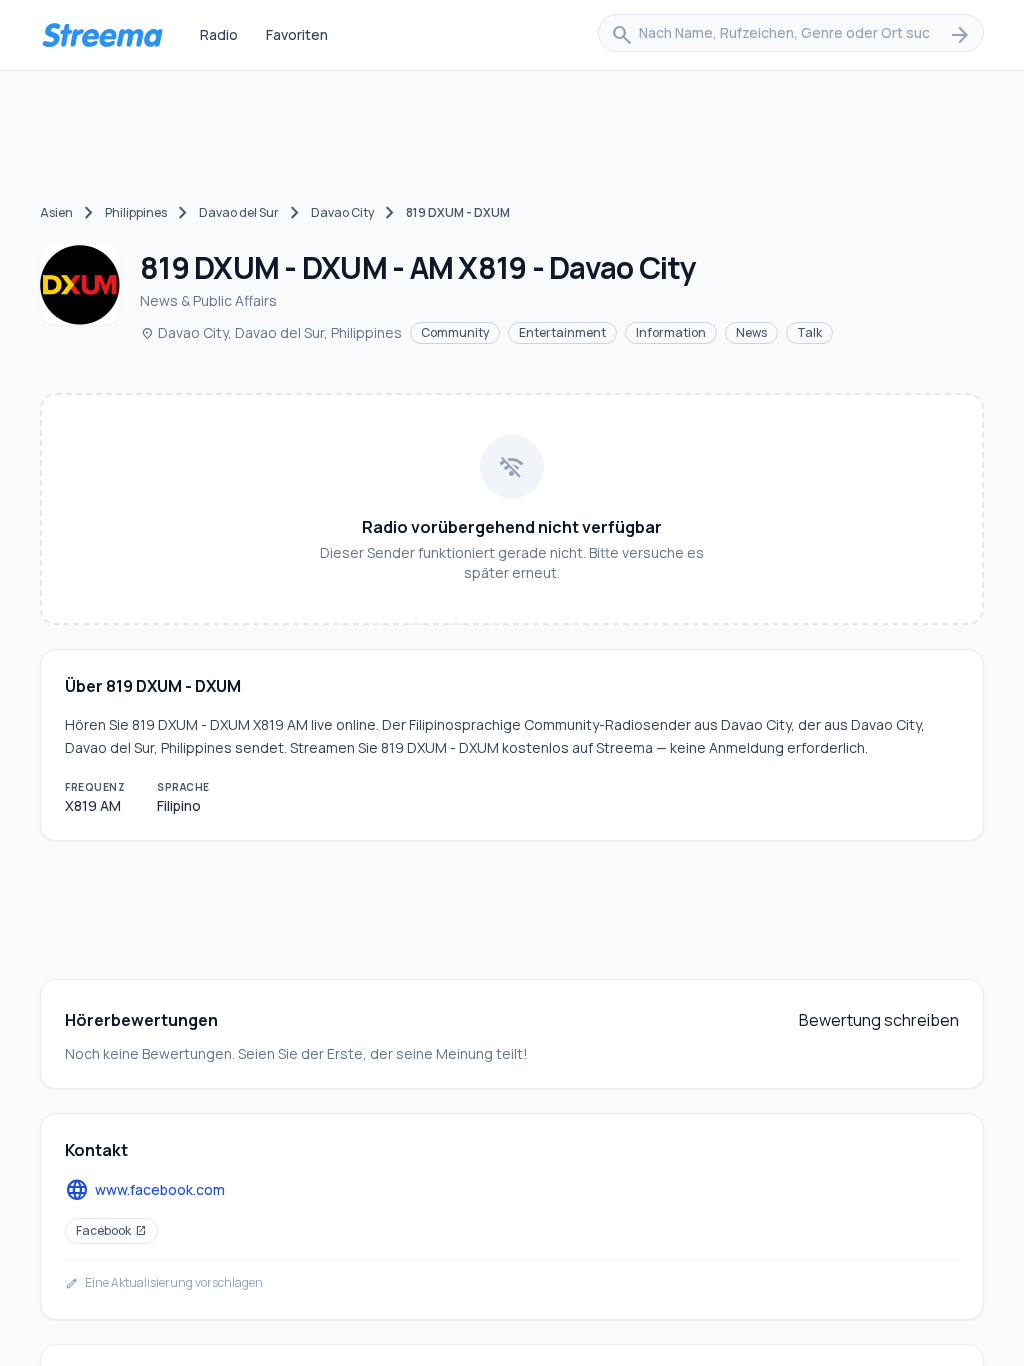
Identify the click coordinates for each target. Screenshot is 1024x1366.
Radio (219, 34)
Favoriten (297, 34)
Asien (56, 212)
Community (455, 332)
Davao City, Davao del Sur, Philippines (271, 332)
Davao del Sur (239, 212)
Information (671, 332)
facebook (111, 1230)
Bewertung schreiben (879, 1020)
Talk (809, 332)
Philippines (136, 212)
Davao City (342, 212)
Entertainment (562, 332)
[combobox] (791, 35)
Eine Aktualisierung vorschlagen (164, 1283)
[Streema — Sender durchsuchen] (102, 35)
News (751, 332)
